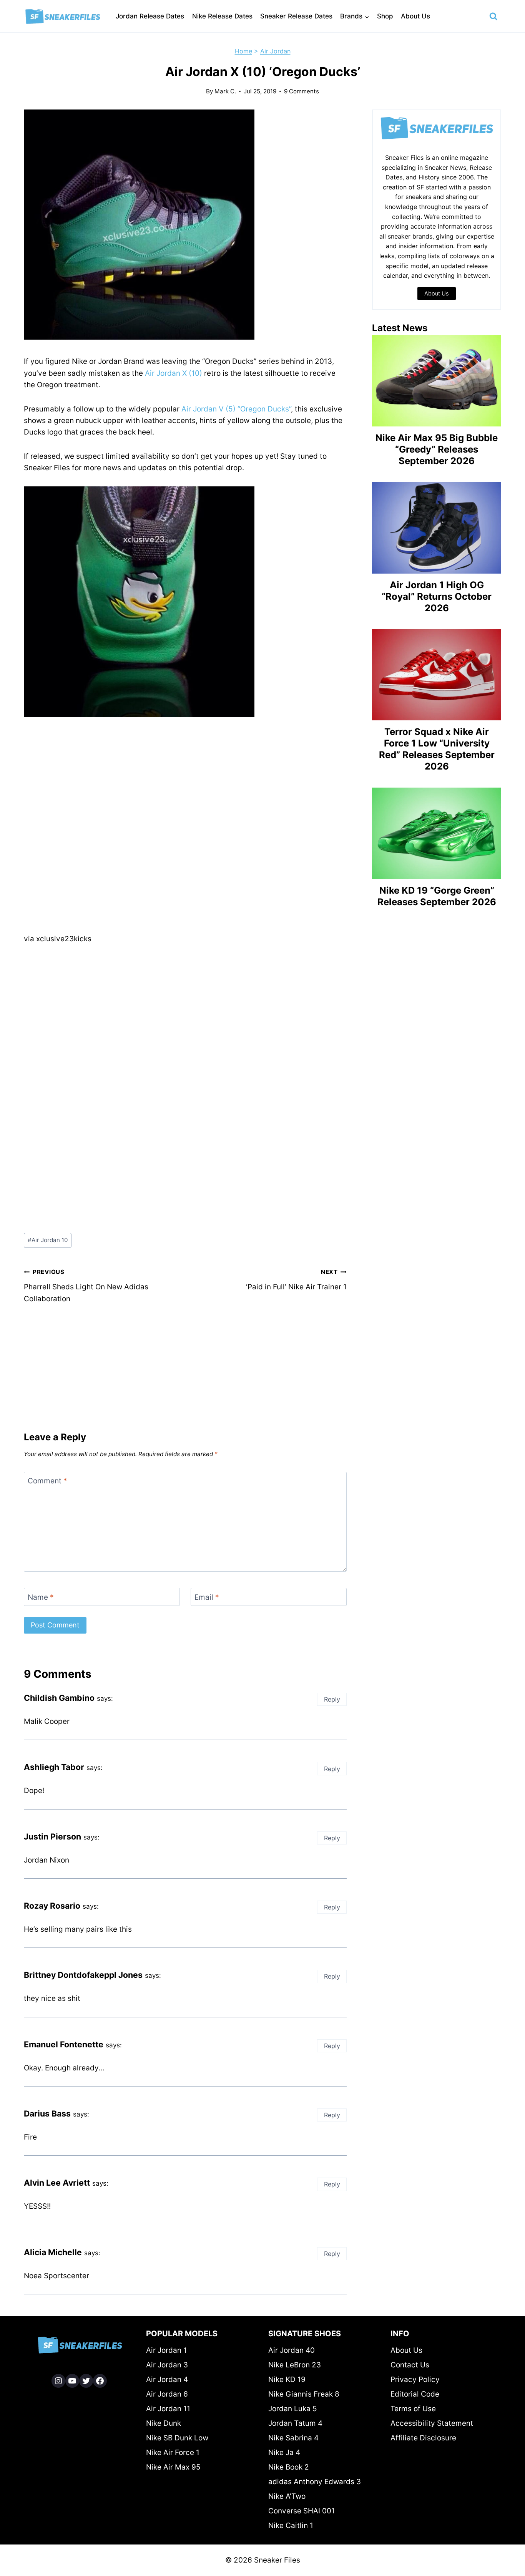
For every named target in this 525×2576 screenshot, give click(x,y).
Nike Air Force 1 (173, 2452)
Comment (47, 1481)
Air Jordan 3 (167, 2365)
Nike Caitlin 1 (291, 2525)
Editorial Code (415, 2394)
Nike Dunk (164, 2423)
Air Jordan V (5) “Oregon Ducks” (236, 409)
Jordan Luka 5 (293, 2409)
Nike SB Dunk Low (177, 2438)
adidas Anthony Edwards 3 (315, 2482)
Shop (385, 16)
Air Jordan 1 (166, 2350)
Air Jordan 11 (168, 2409)
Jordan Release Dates (150, 16)
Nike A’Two (287, 2496)
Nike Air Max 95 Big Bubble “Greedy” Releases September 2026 (437, 449)
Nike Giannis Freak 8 (304, 2394)
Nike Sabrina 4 (293, 2438)
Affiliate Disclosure (423, 2438)
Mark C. (225, 91)
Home (243, 51)
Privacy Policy (415, 2379)
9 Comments (302, 91)
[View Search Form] (493, 17)
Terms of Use (413, 2409)
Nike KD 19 (287, 2379)
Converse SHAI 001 (302, 2511)
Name (41, 1597)
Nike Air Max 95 (173, 2467)
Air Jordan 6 (167, 2394)
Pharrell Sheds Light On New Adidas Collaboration (86, 1286)
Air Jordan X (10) (174, 373)
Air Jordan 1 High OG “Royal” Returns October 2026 (437, 596)
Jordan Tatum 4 (295, 2423)
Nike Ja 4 (284, 2452)
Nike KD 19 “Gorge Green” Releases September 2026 (437, 896)
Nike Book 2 (289, 2467)
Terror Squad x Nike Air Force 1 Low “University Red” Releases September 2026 (437, 749)
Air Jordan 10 (48, 1240)
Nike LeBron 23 (295, 2365)
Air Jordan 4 (167, 2379)
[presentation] (437, 381)
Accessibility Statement (432, 2423)
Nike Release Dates (222, 16)
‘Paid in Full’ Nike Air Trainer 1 (296, 1280)
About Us (415, 16)
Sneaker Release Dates (296, 16)
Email (207, 1597)
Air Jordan (275, 51)
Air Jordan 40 (292, 2350)
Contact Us (410, 2365)
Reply (332, 1699)
